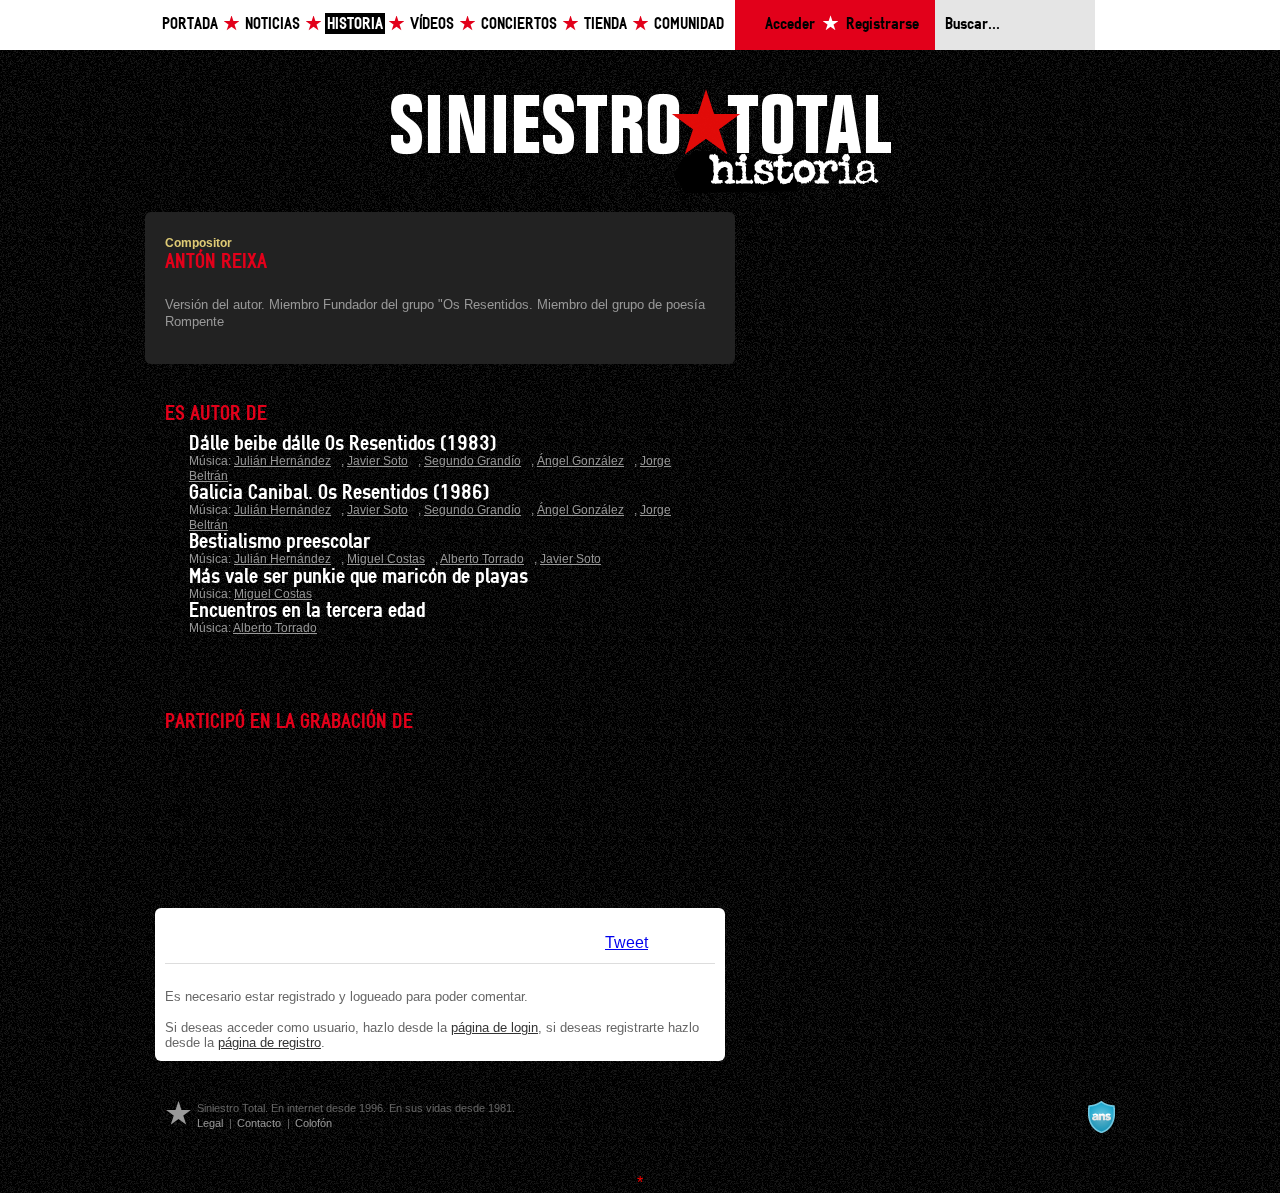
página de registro (269, 1042)
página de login (494, 1027)
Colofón (313, 1123)
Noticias (272, 24)
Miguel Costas (386, 559)
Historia (355, 24)
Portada (190, 24)
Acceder (790, 24)
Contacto (259, 1123)
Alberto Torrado (482, 559)
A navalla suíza (1101, 1117)
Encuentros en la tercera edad (307, 611)
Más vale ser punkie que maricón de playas (358, 577)
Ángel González (580, 461)
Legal (210, 1123)
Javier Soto (377, 461)
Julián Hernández (282, 461)
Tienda (605, 24)
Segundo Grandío (472, 461)
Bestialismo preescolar (279, 542)
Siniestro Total (640, 138)
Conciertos (519, 24)
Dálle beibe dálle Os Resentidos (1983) (342, 444)
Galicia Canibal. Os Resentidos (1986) (339, 493)
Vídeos (432, 24)
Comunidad (689, 24)
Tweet (626, 942)
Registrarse (882, 24)
